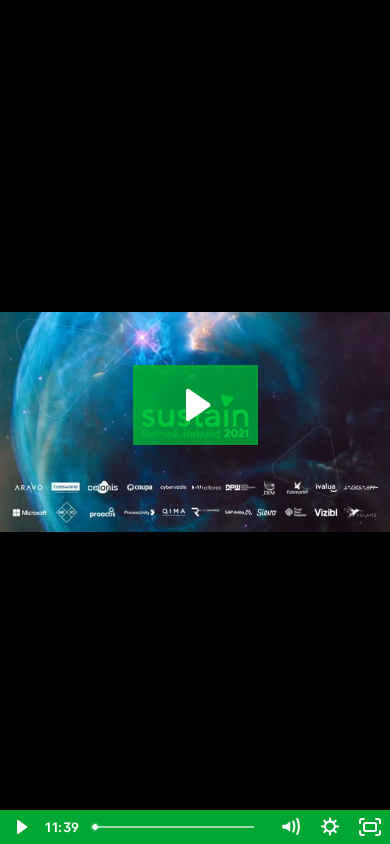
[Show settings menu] (330, 827)
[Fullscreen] (370, 827)
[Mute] (290, 827)
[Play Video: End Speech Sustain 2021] (195, 405)
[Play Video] (20, 827)
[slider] (177, 827)
